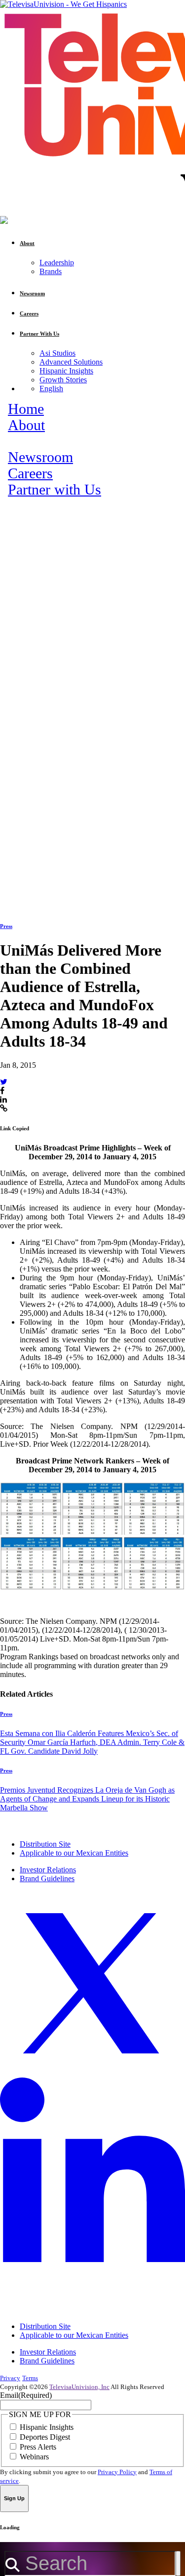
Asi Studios (57, 353)
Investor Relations (48, 1870)
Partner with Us (55, 490)
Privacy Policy (117, 2472)
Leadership (57, 263)
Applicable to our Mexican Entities (74, 1853)
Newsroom (40, 457)
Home (26, 409)
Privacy (10, 2378)
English (51, 388)
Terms (30, 2378)
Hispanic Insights (66, 371)
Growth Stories (63, 380)
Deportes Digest (45, 2437)
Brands (51, 271)
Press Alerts (38, 2447)
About (26, 425)
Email (26, 2395)
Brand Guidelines (47, 1878)
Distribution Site (45, 1844)
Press (6, 926)
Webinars (34, 2457)
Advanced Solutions (71, 362)
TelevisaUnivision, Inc (79, 2387)
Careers (30, 473)
